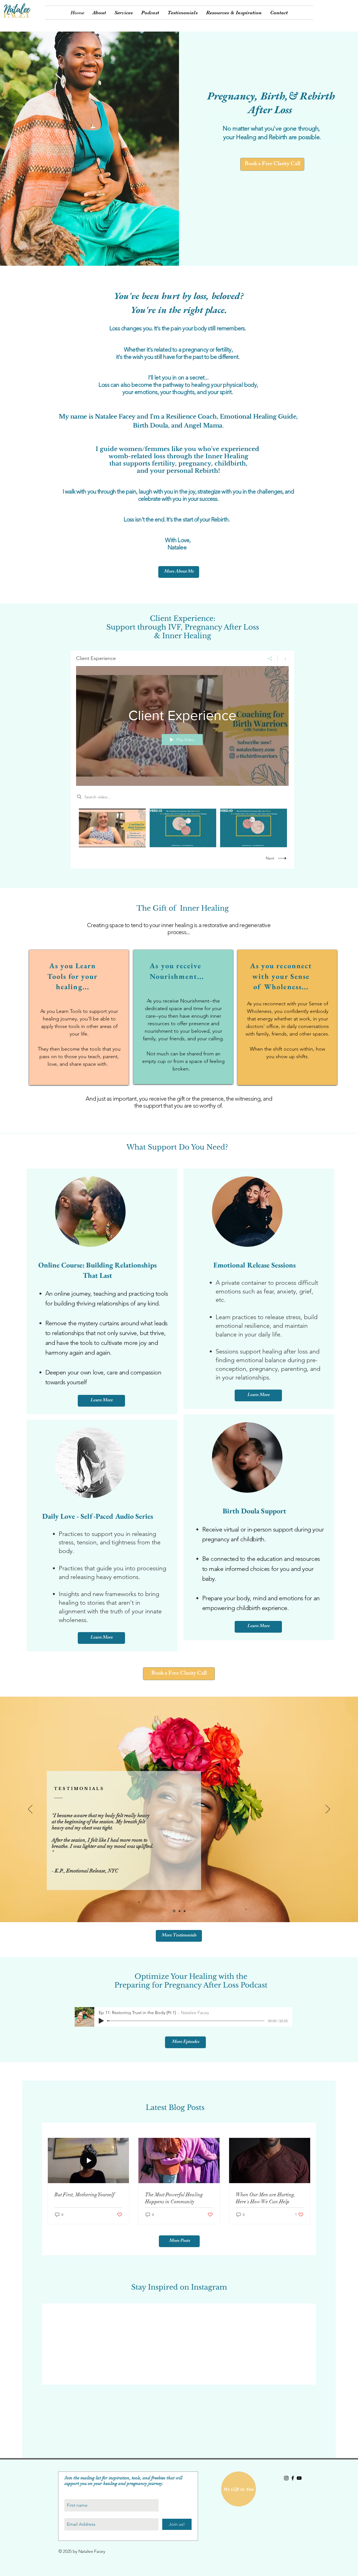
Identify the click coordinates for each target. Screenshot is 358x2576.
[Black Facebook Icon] (293, 2478)
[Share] (270, 659)
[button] (124, 13)
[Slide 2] (180, 1911)
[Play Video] (112, 828)
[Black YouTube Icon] (299, 2478)
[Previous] (30, 1810)
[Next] (328, 1810)
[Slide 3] (174, 1911)
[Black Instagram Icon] (286, 2478)
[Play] (101, 2021)
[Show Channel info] (283, 659)
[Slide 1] (185, 1911)
